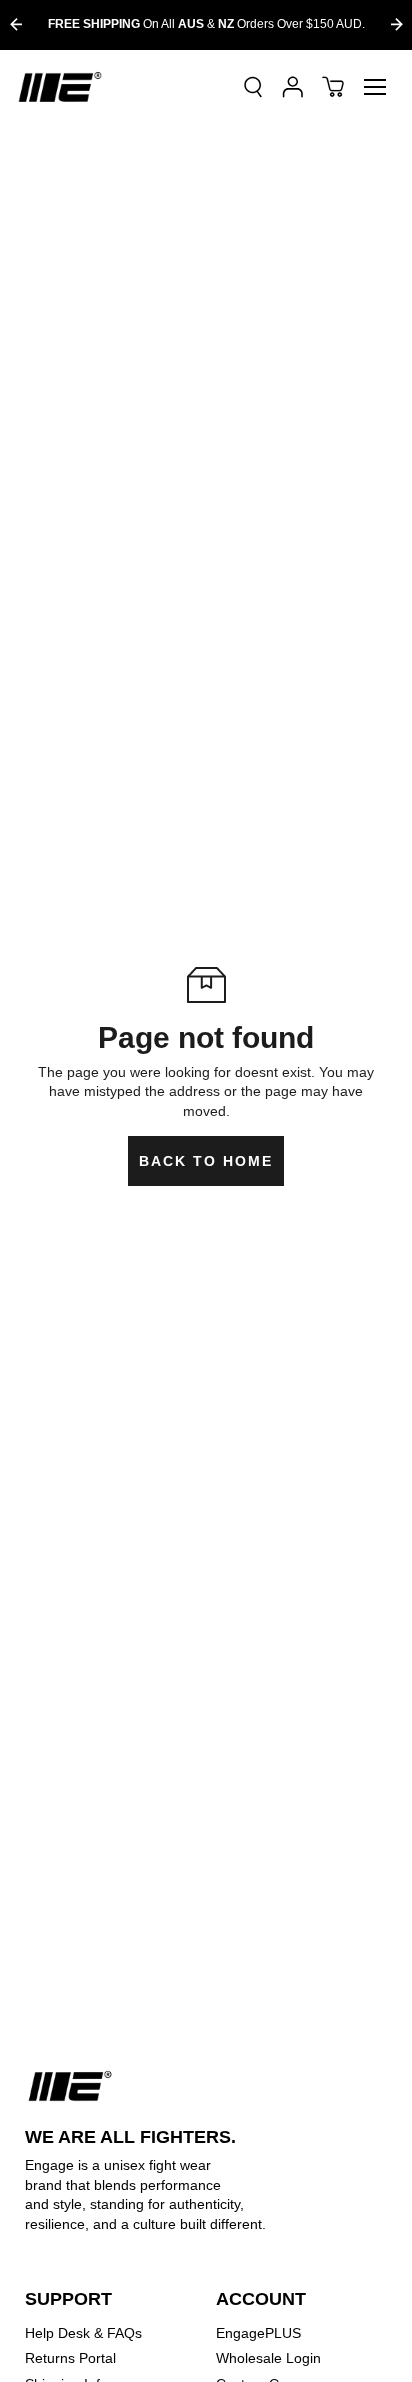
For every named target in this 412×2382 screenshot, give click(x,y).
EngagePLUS (258, 2333)
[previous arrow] (15, 24)
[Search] (253, 87)
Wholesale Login (268, 2358)
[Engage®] (60, 87)
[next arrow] (396, 24)
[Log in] (293, 87)
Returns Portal (70, 2358)
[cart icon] (333, 87)
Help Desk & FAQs (83, 2333)
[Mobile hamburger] (375, 87)
